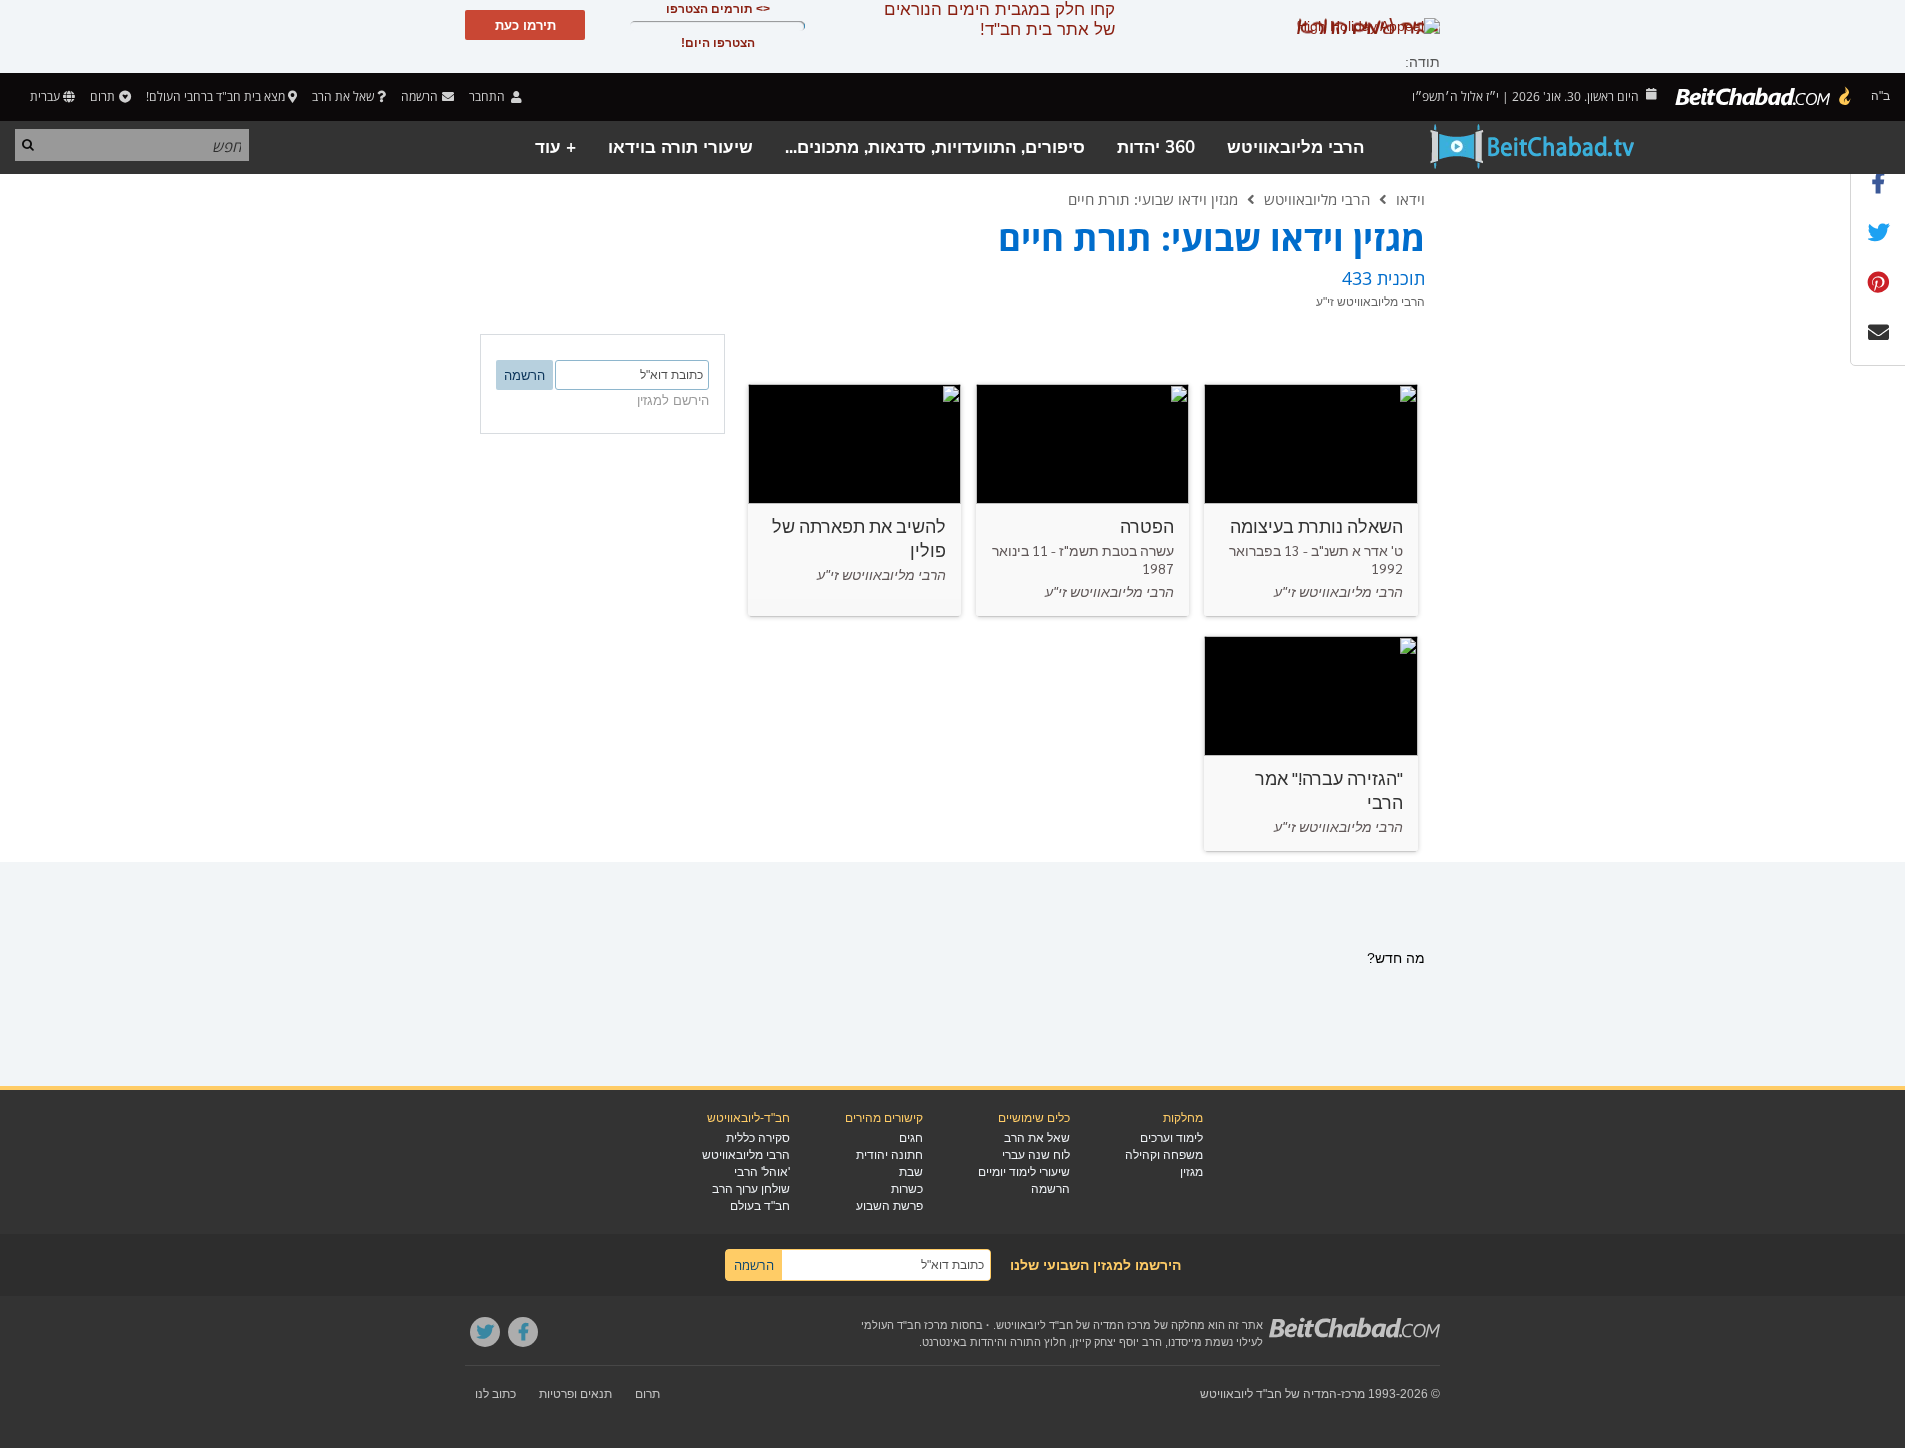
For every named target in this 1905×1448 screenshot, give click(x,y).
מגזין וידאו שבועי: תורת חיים (1153, 199)
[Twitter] (485, 1332)
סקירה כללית (758, 1138)
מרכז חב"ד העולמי (904, 1325)
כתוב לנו (495, 1394)
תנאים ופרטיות (575, 1394)
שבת (911, 1172)
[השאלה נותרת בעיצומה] (1310, 500)
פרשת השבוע (889, 1206)
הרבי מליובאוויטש (1295, 147)
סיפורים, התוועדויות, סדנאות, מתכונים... (935, 147)
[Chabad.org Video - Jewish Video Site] (1533, 147)
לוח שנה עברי (1036, 1155)
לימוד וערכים (1171, 1138)
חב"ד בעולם (760, 1206)
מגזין (1191, 1172)
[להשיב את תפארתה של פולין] (854, 500)
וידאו (1410, 199)
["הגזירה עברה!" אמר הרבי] (1310, 743)
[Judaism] (1764, 97)
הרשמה (1050, 1189)
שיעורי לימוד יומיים (1024, 1172)
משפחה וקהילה (1164, 1155)
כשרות (907, 1189)
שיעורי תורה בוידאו (680, 147)
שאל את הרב (343, 96)
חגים (911, 1138)
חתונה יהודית (889, 1155)
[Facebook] (523, 1332)
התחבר (488, 96)
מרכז (1353, 1394)
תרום (102, 96)
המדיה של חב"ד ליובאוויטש (1268, 1394)
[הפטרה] (1082, 500)
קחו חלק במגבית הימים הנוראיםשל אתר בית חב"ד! (999, 19)
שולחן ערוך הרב (751, 1189)
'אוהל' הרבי (762, 1172)
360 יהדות (1156, 147)
